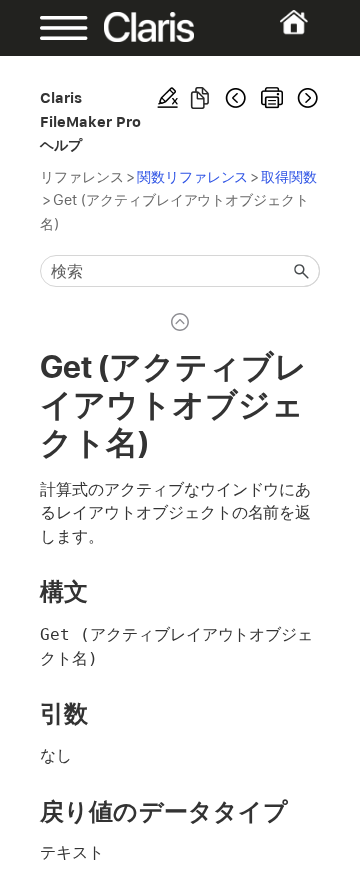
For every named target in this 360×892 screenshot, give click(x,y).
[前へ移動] (236, 98)
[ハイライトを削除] (168, 98)
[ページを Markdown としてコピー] (200, 98)
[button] (302, 271)
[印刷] (272, 98)
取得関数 (289, 176)
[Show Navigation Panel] (52, 28)
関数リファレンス (193, 176)
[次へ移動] (306, 98)
